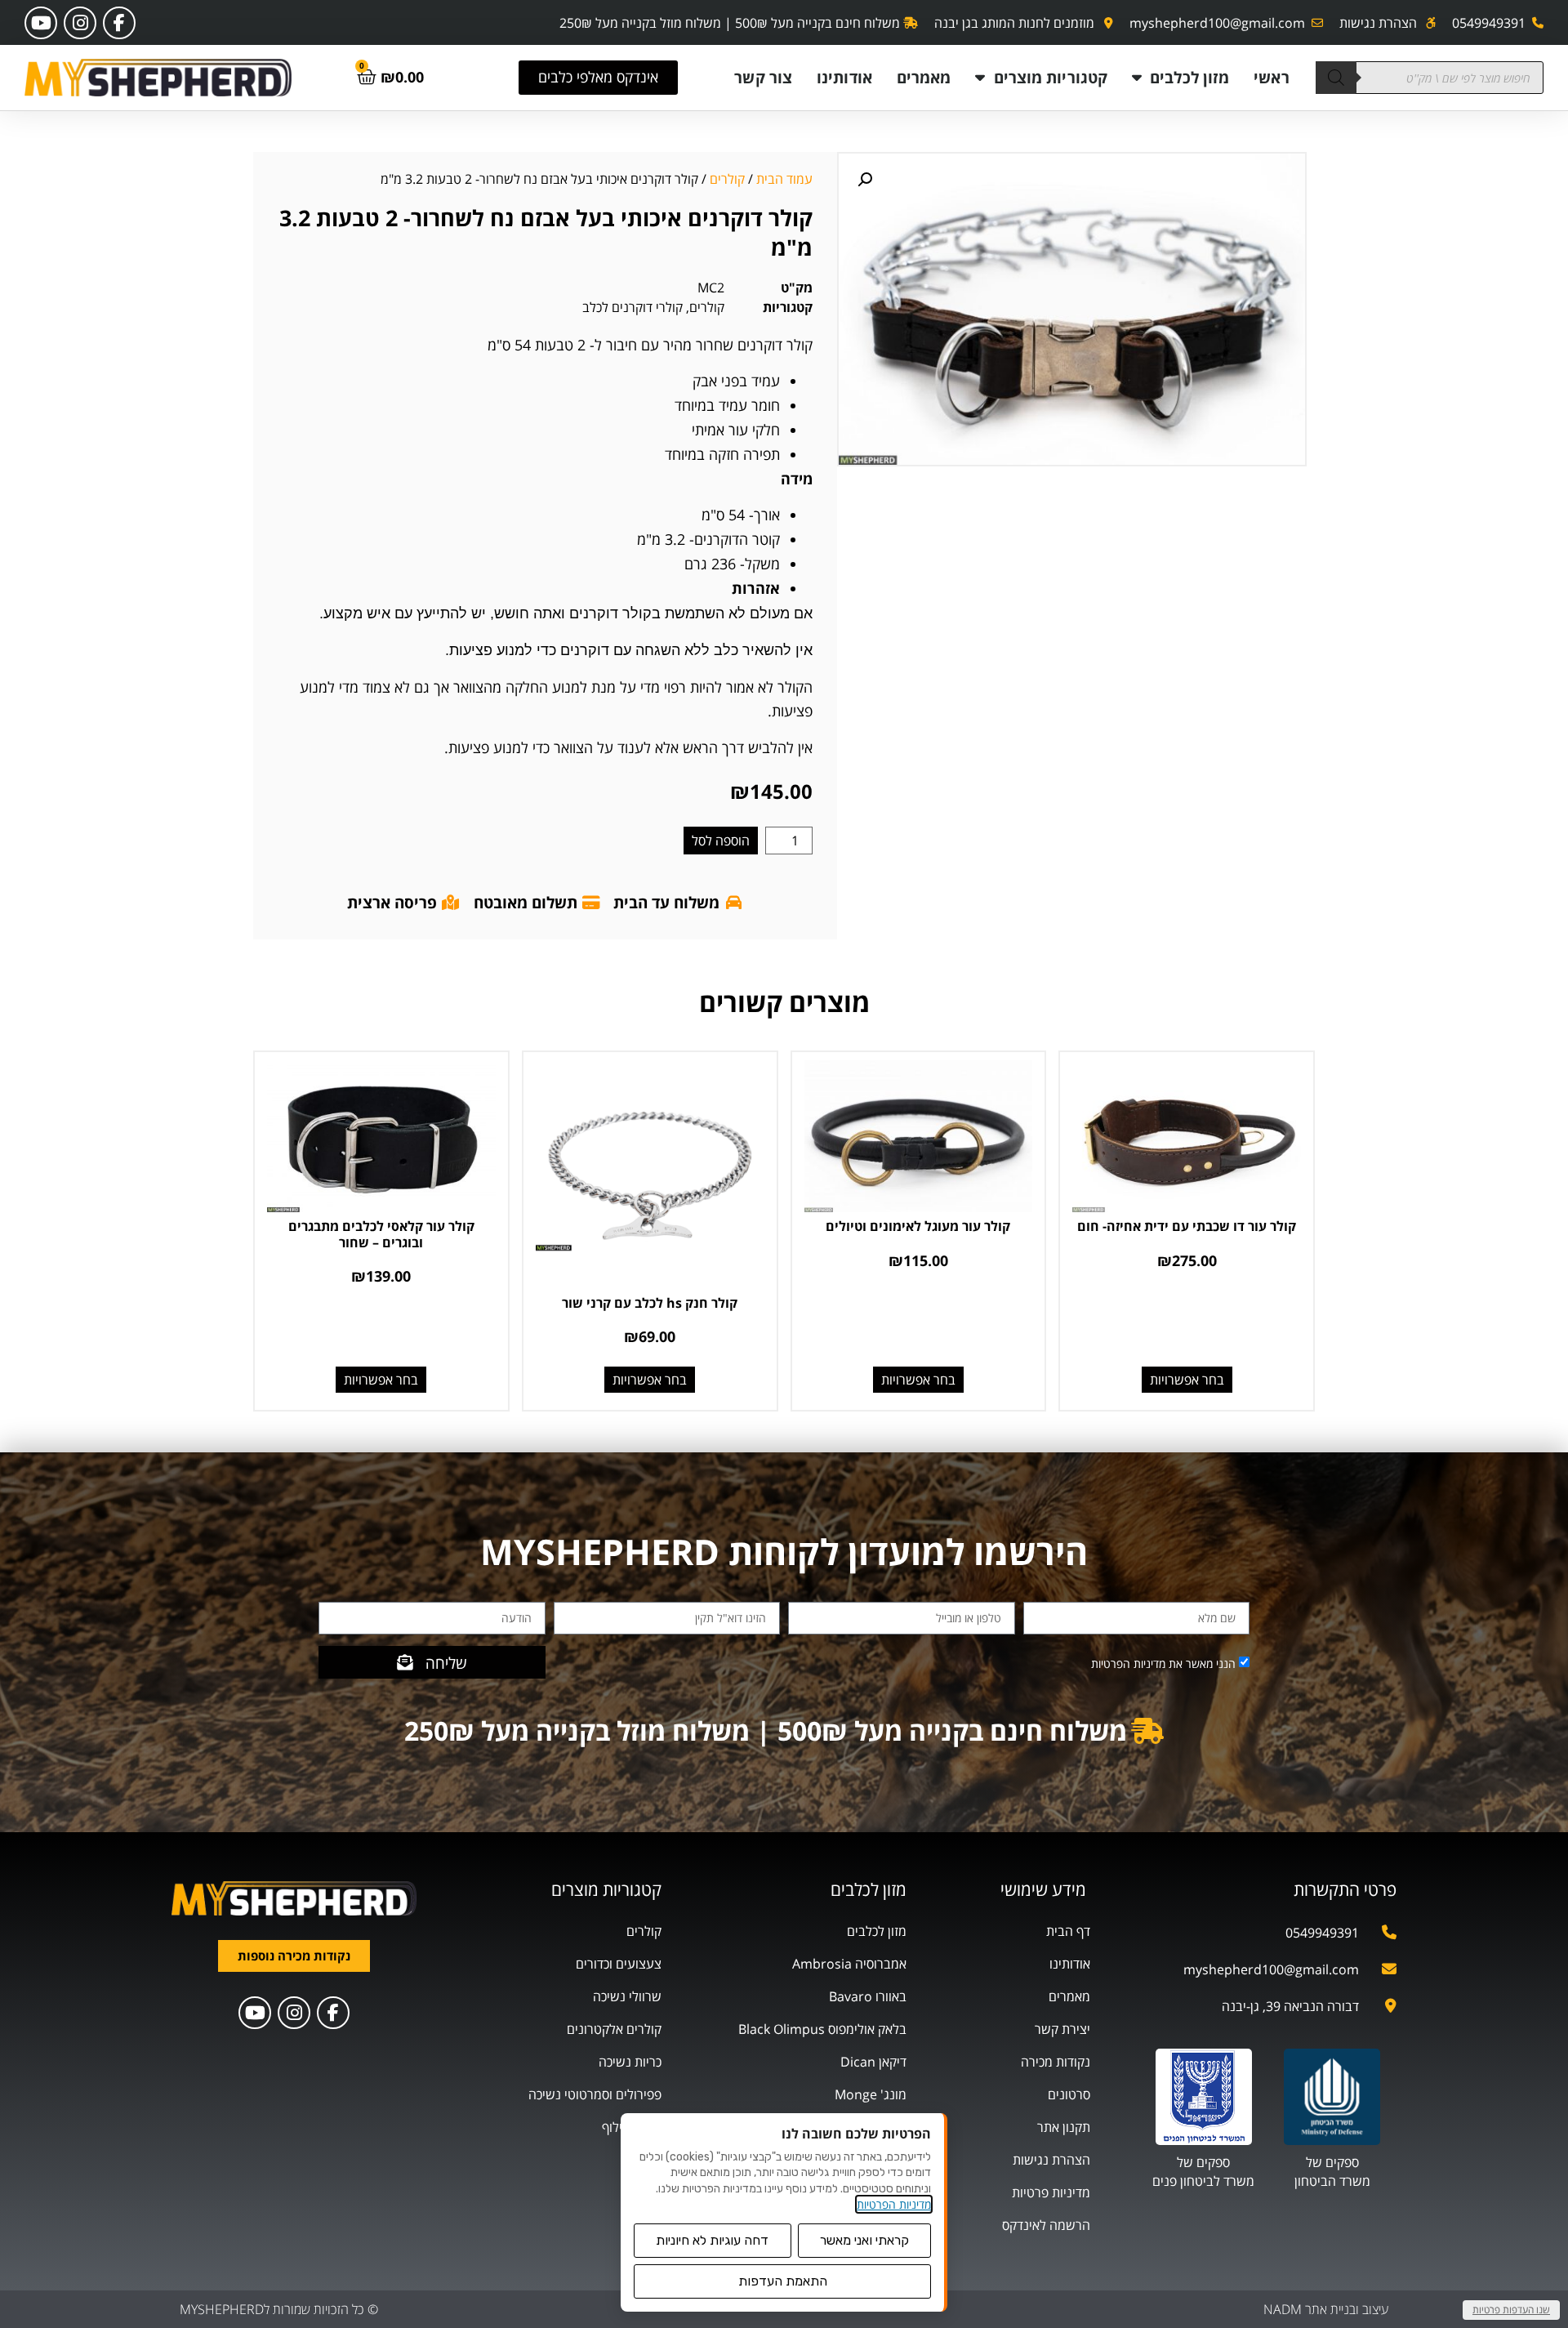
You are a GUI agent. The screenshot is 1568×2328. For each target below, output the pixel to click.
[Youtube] (41, 23)
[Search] (1336, 78)
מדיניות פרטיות (1051, 2192)
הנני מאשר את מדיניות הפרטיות (1163, 1663)
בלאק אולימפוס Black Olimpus (822, 2029)
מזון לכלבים (1189, 77)
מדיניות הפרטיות (894, 2204)
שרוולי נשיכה (627, 1996)
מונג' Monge (871, 2094)
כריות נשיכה (630, 2062)
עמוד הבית (784, 179)
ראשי (1271, 77)
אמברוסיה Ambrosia (849, 1964)
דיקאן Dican (873, 2062)
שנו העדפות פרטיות (1511, 2310)
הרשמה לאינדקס (1046, 2225)
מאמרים (924, 77)
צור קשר (763, 77)
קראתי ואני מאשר (864, 2240)
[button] (865, 180)
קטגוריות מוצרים (1051, 77)
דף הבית (1068, 1931)
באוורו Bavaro (868, 1996)
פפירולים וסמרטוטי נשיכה (595, 2094)
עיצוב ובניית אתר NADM (1326, 2309)
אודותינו (844, 77)
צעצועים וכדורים (619, 1964)
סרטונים (1069, 2094)
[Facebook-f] (119, 23)
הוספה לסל (721, 841)
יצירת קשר (1062, 2029)
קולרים (727, 179)
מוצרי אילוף (632, 2127)
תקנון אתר (1064, 2127)
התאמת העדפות (783, 2281)
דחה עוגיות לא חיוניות (712, 2240)
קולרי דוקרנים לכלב (633, 307)
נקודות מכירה (1056, 2062)
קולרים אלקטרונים (614, 2029)
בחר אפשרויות (1187, 1380)
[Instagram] (80, 23)
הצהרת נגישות (1051, 2160)
